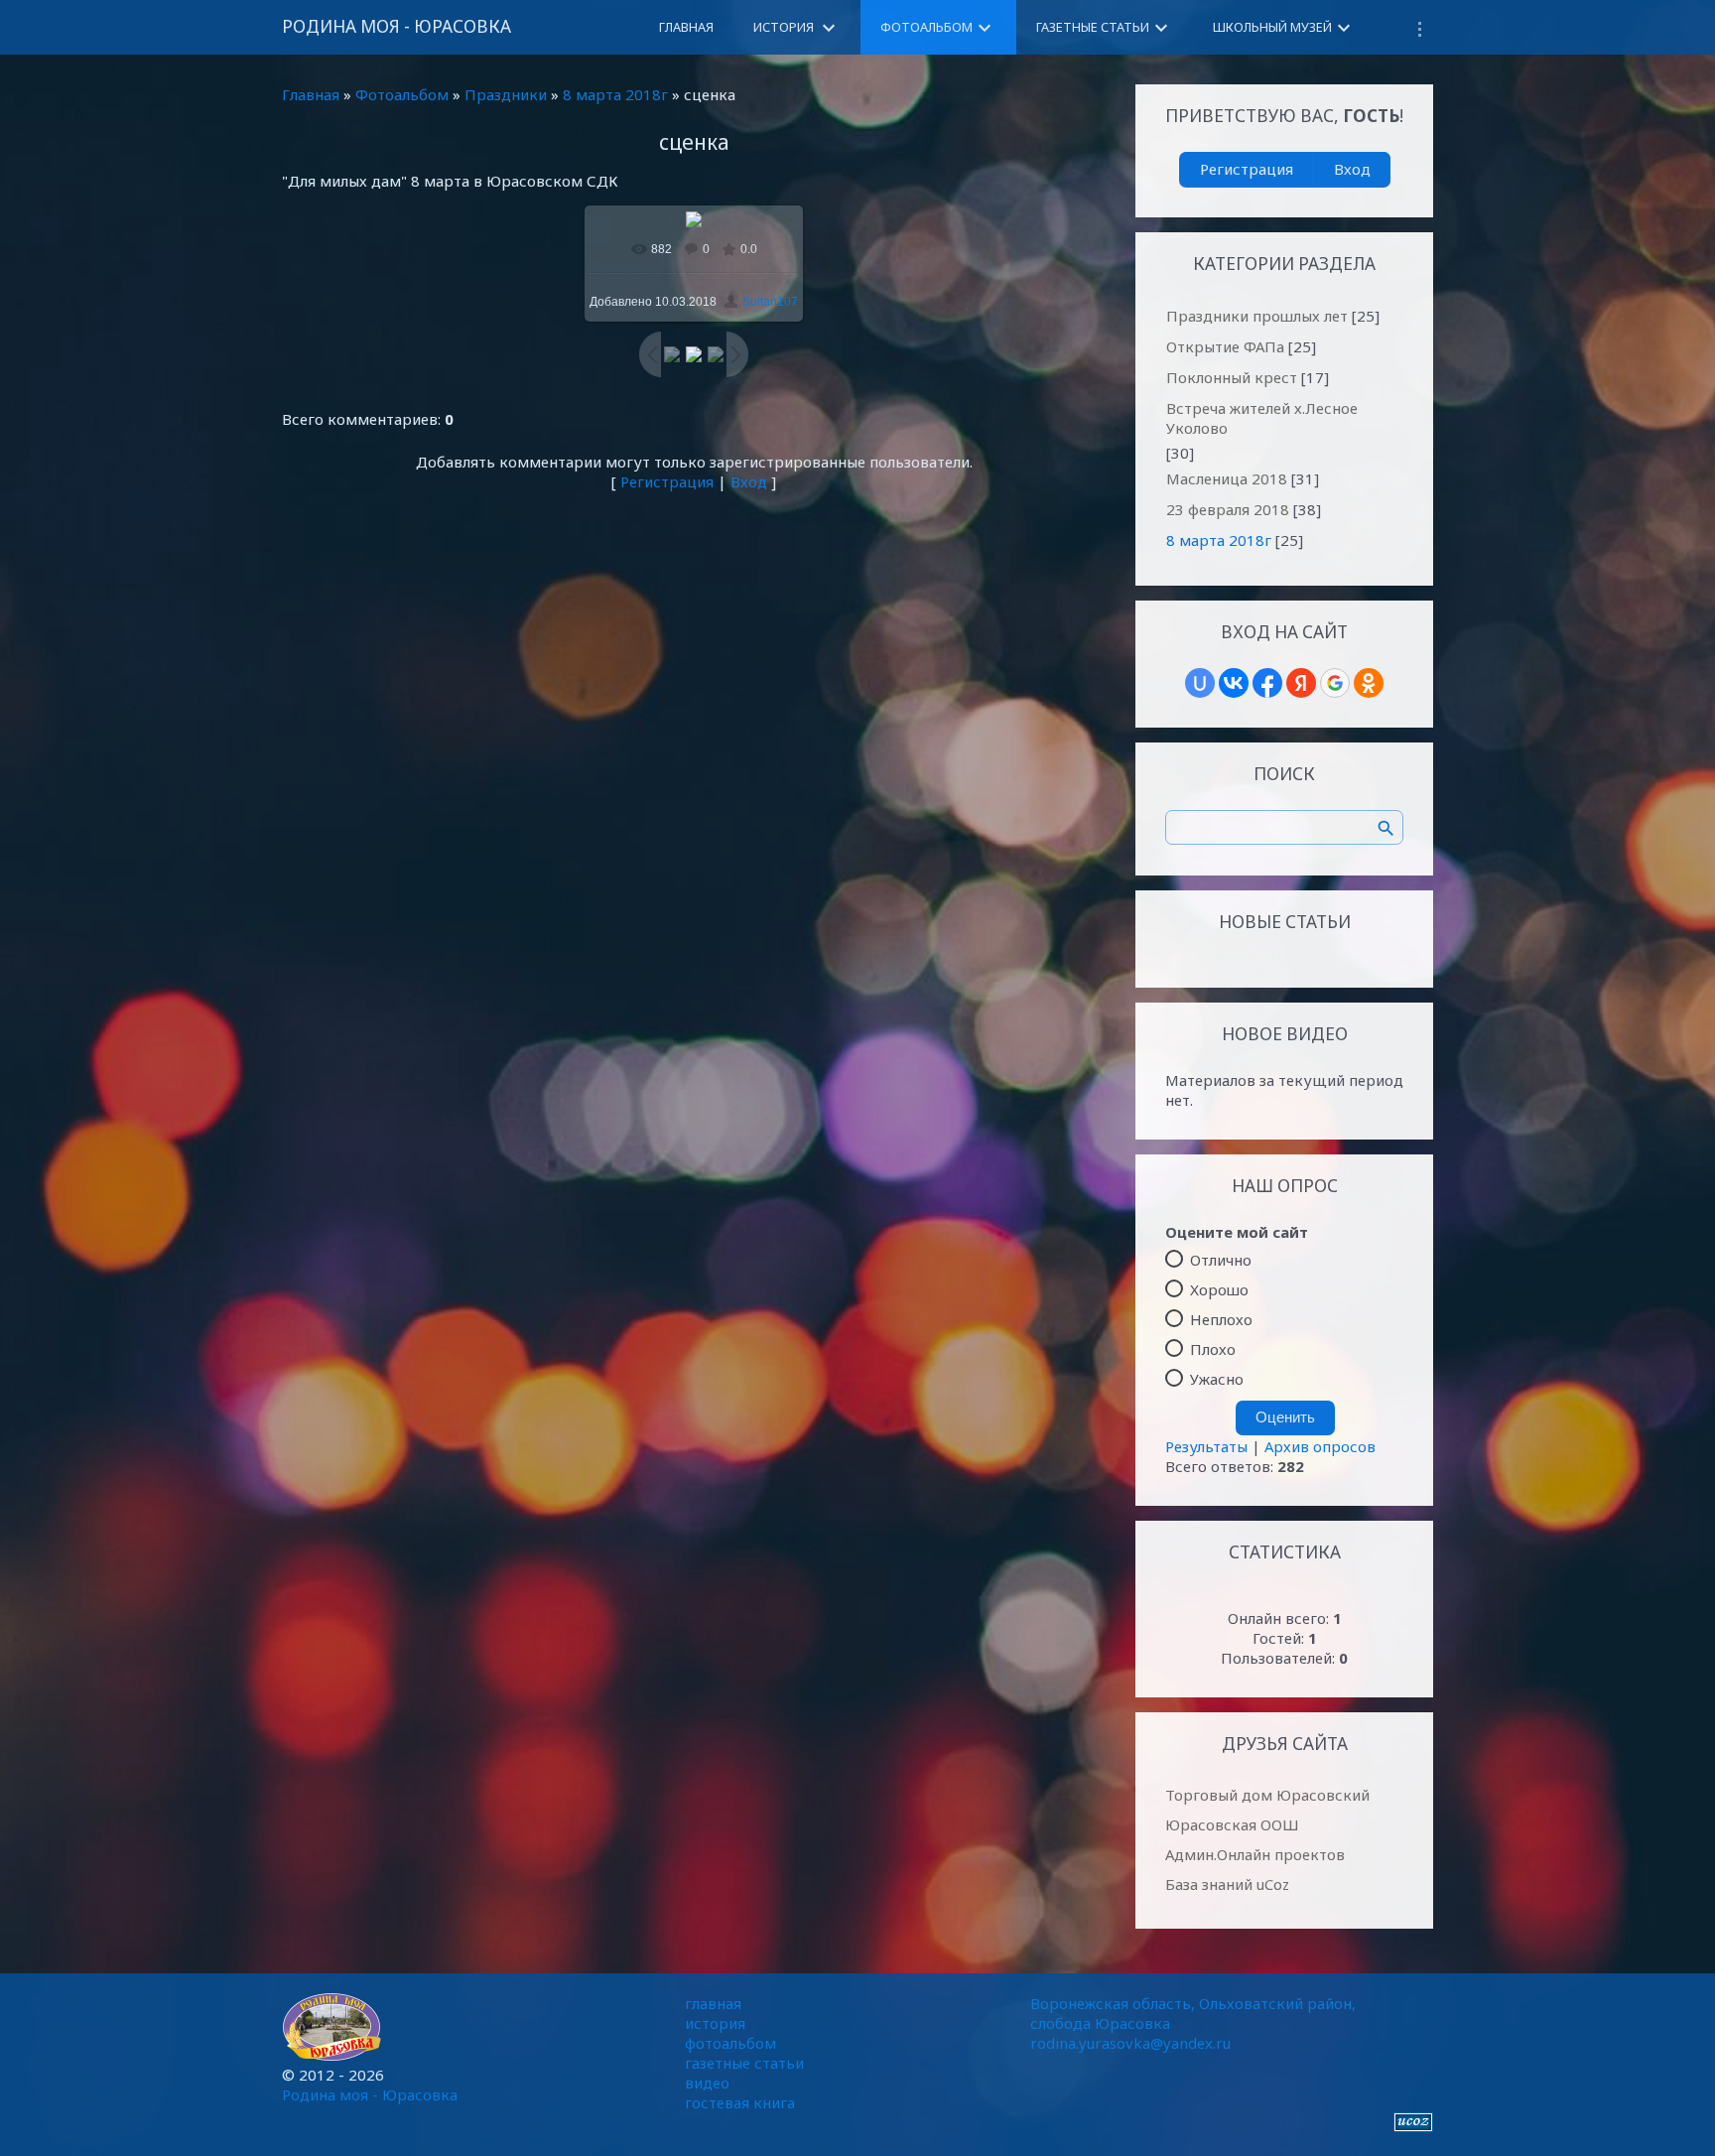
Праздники (506, 94)
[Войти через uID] (1200, 683)
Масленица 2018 (1227, 478)
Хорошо (1219, 1289)
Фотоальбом (402, 94)
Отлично (1221, 1260)
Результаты (1206, 1446)
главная (713, 2003)
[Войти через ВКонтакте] (1234, 683)
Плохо (1213, 1349)
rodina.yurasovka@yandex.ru (1130, 2043)
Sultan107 (770, 302)
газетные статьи (744, 2063)
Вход (749, 481)
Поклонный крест (1232, 377)
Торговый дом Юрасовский (1267, 1795)
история (715, 2023)
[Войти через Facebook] (1267, 683)
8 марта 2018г (615, 94)
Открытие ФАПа (1225, 346)
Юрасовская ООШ (1232, 1824)
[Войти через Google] (1335, 683)
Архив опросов (1320, 1446)
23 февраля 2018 (1228, 509)
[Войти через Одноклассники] (1369, 683)
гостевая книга (740, 2102)
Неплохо (1221, 1319)
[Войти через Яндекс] (1301, 683)
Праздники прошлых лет (1257, 316)
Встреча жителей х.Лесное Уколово (1262, 418)
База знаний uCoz (1227, 1884)
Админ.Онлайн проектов (1255, 1854)
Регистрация (667, 481)
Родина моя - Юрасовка (396, 26)
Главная (311, 94)
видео (707, 2083)
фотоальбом (730, 2043)
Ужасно (1217, 1379)
